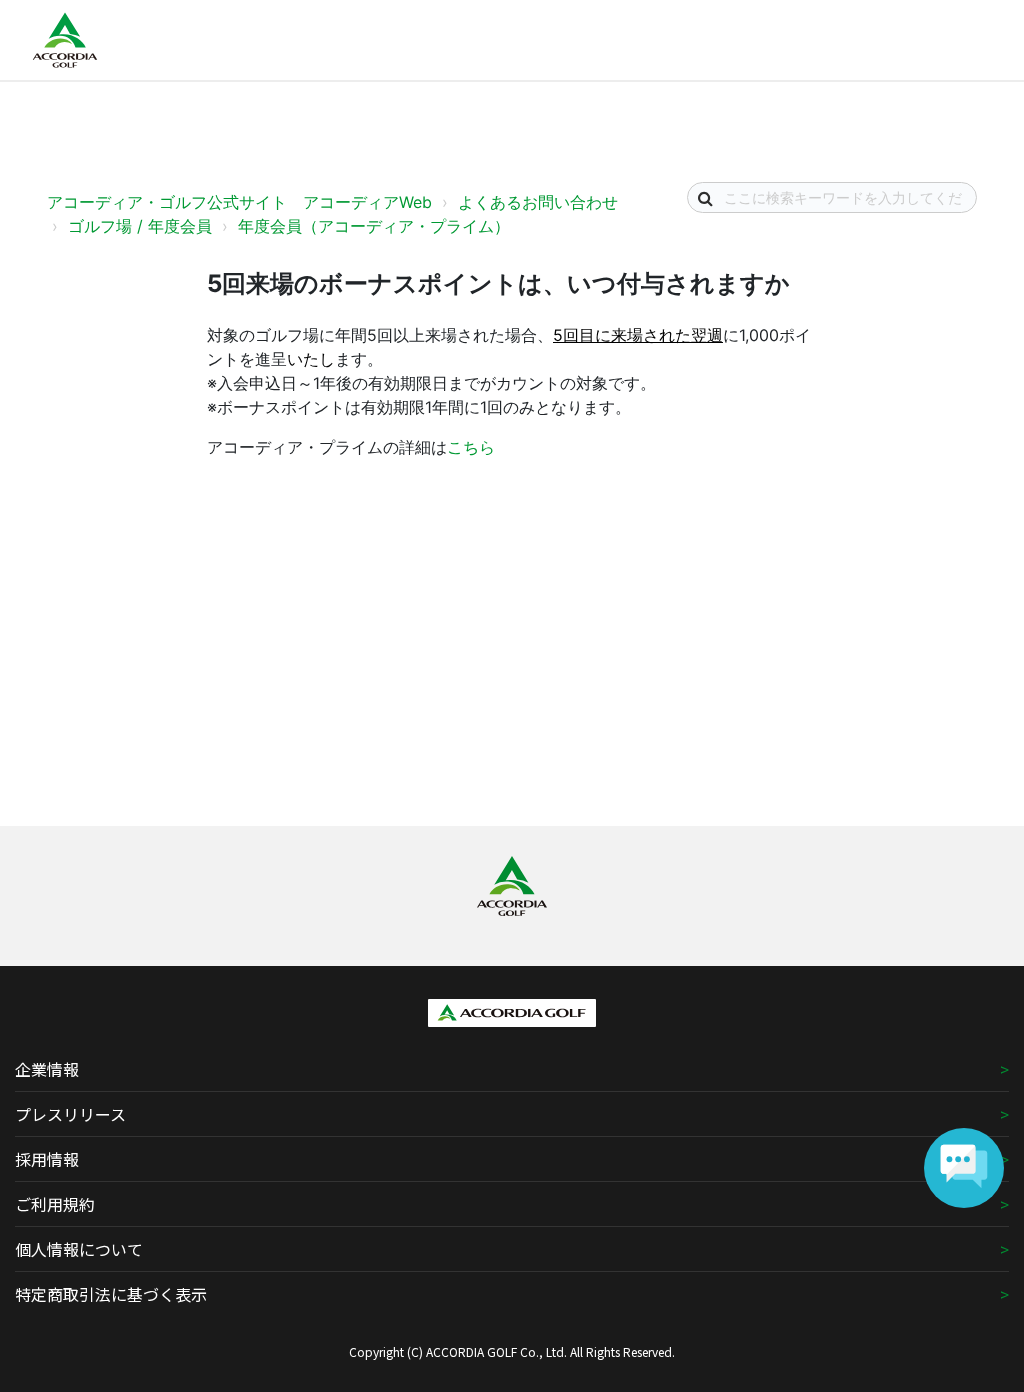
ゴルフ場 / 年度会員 (140, 226)
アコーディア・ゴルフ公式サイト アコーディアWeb (239, 202)
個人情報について (79, 1249)
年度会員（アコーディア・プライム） (374, 226)
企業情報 (47, 1069)
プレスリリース (70, 1114)
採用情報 (47, 1159)
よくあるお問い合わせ (538, 202)
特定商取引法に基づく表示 (111, 1294)
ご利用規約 (55, 1204)
